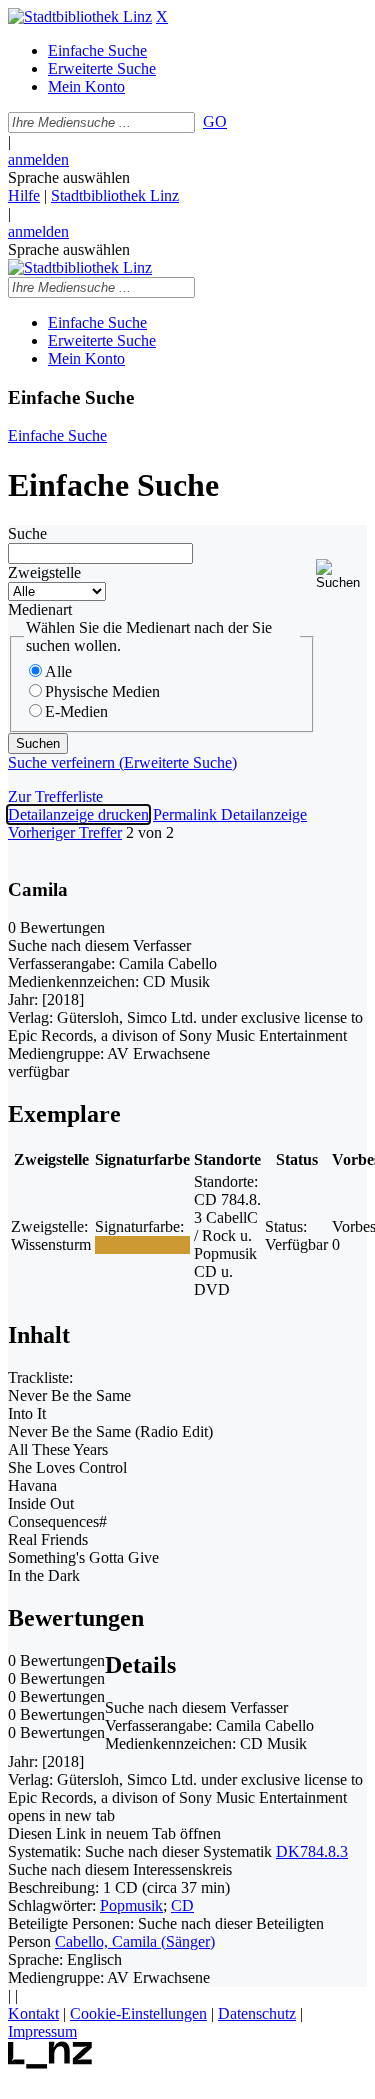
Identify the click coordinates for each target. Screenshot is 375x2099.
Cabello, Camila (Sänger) (135, 1941)
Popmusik (131, 1905)
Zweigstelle (44, 572)
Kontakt (33, 2013)
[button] (341, 574)
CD (182, 1905)
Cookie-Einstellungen (138, 2013)
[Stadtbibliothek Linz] (80, 16)
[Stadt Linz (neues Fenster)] (50, 2063)
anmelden (38, 159)
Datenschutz (257, 2013)
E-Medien (76, 711)
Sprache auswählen (69, 177)
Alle (58, 671)
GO (215, 121)
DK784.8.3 (312, 1851)
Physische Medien (102, 691)
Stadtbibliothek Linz (115, 195)
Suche (27, 533)
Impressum (42, 2031)
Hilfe (24, 195)
